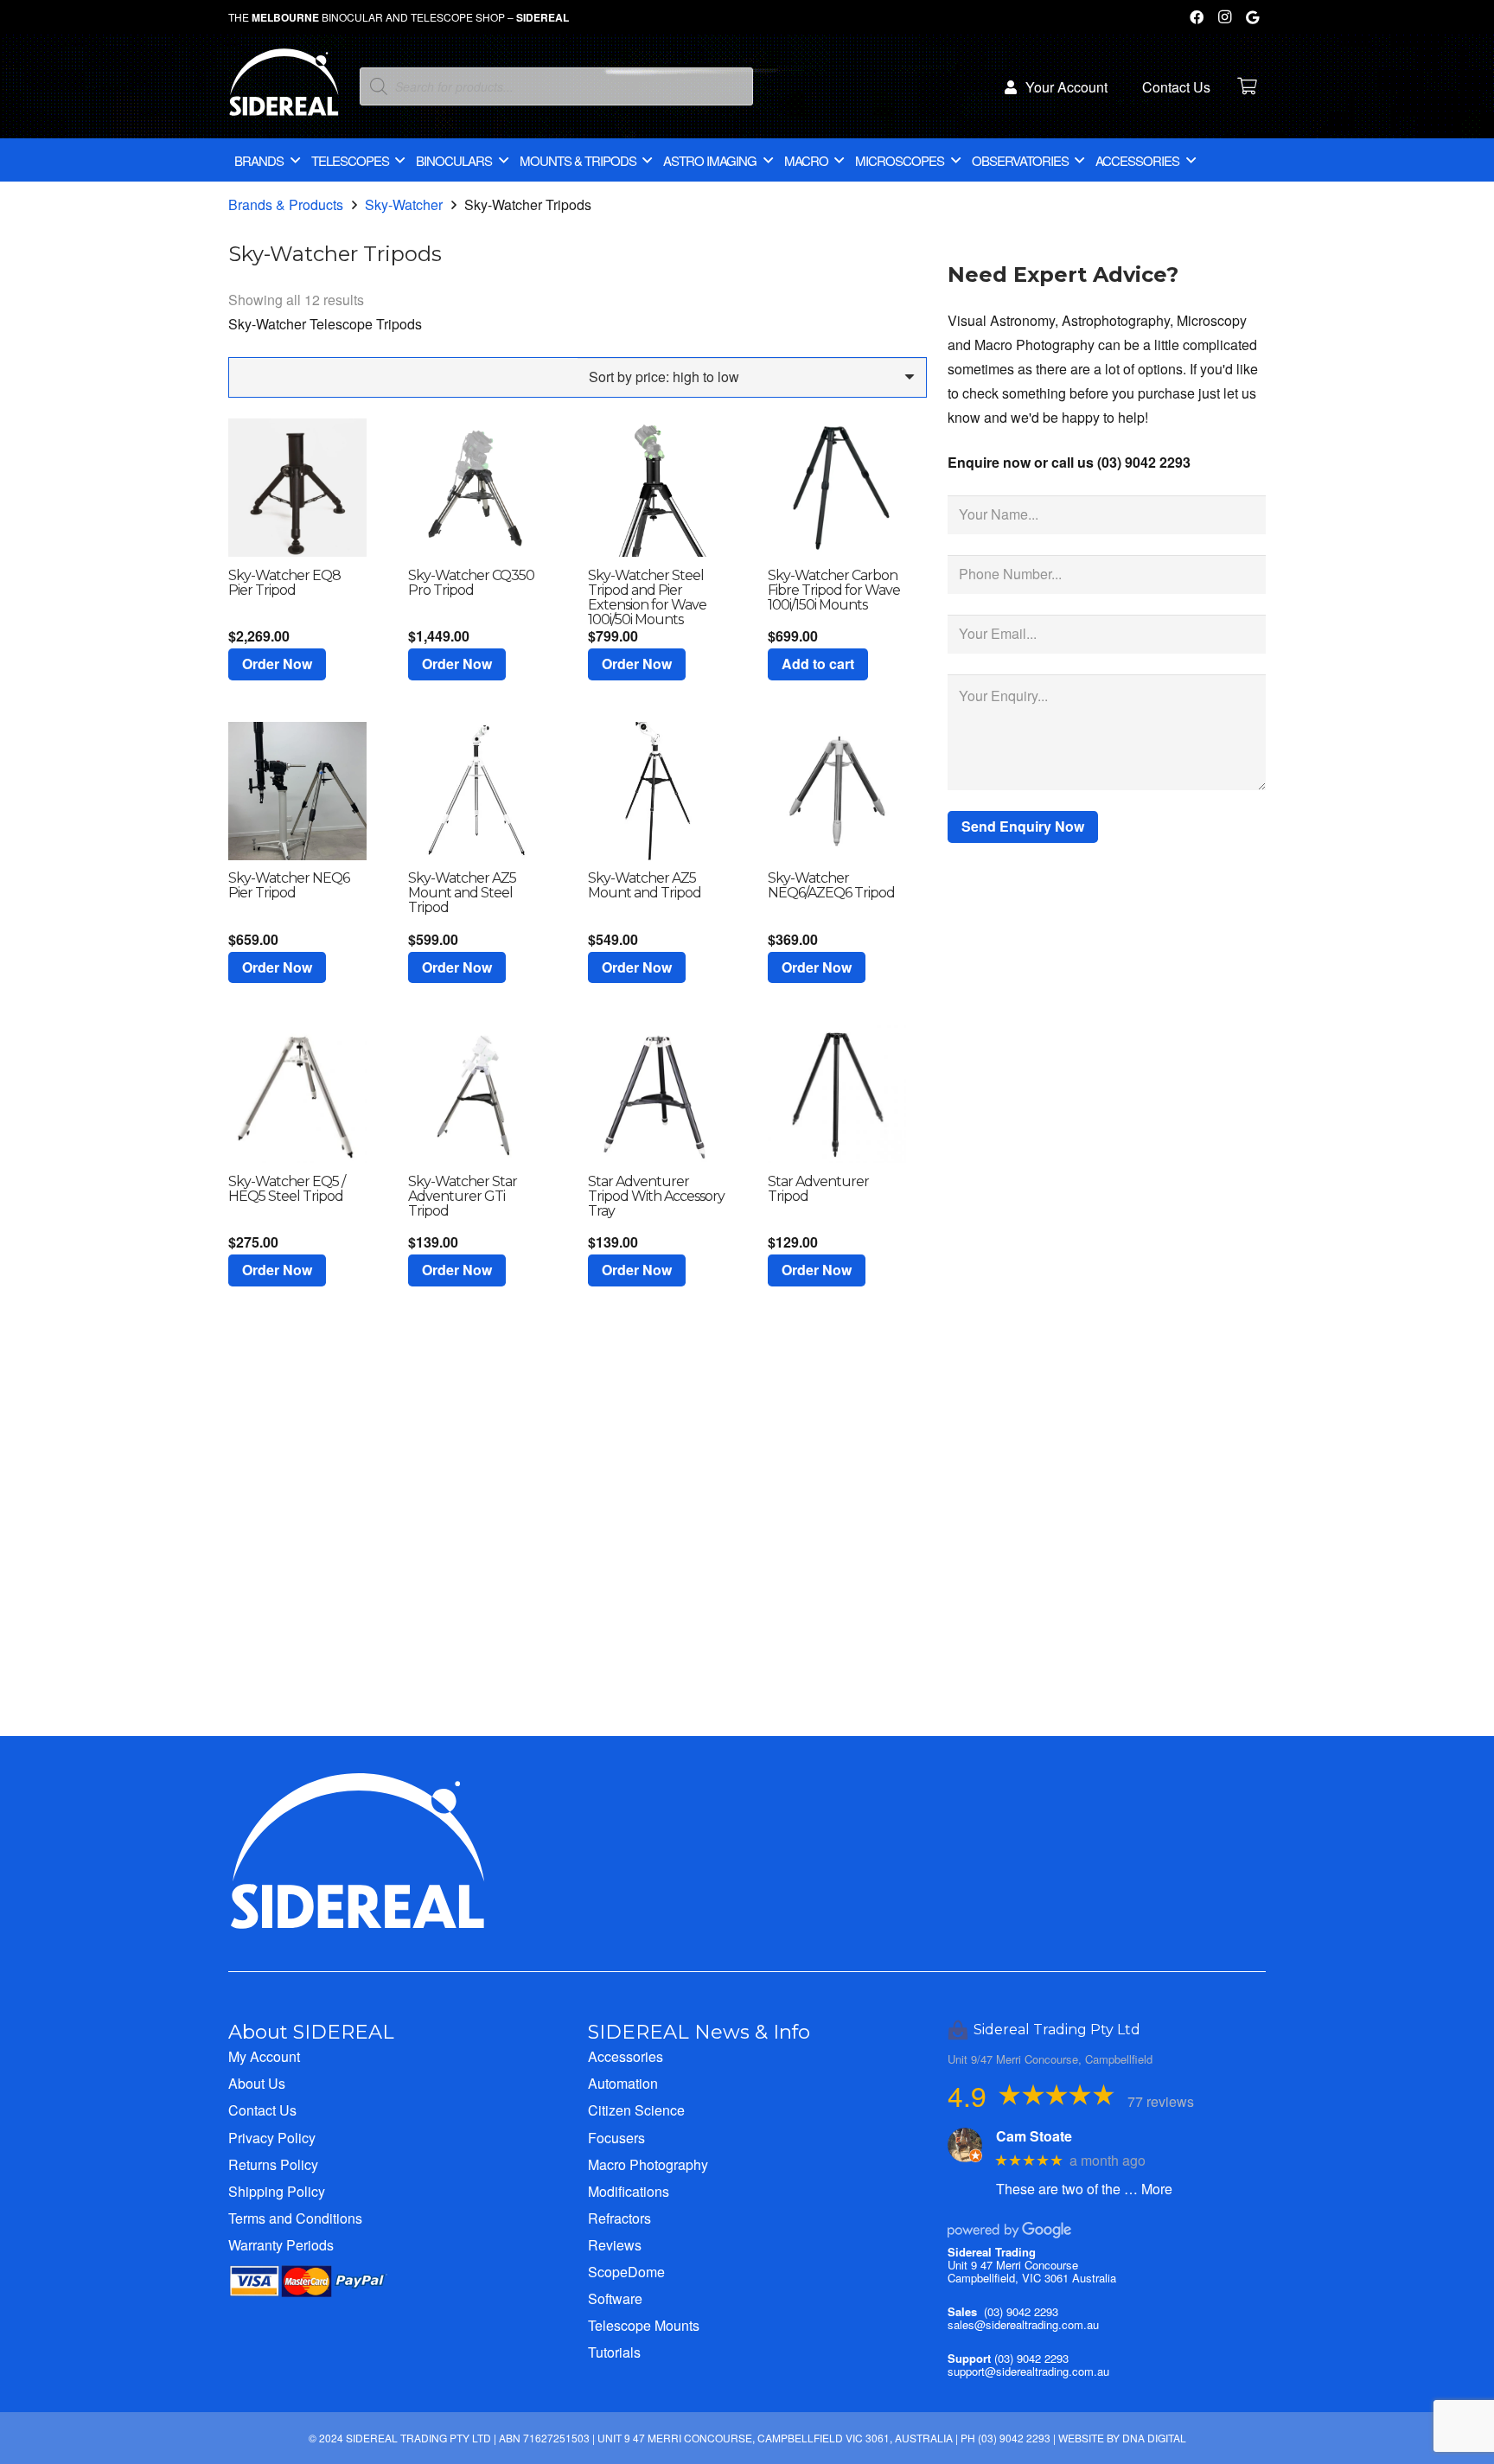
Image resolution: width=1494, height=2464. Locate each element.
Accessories (626, 2056)
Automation (623, 2083)
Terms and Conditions (295, 2218)
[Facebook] (1197, 17)
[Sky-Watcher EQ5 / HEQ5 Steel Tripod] (297, 1094)
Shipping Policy (277, 2191)
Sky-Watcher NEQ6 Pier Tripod (289, 885)
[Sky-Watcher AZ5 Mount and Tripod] (657, 791)
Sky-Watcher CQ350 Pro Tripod (471, 583)
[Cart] (1247, 86)
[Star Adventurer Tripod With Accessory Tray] (657, 1094)
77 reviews (1161, 2101)
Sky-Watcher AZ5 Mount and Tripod (645, 885)
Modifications (629, 2191)
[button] (277, 664)
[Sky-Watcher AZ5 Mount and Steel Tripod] (477, 791)
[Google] (1252, 17)
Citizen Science (636, 2110)
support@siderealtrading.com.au (1028, 2371)
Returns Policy (273, 2164)
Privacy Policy (272, 2138)
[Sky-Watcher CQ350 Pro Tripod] (477, 488)
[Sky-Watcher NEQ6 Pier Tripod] (297, 791)
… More (1148, 2189)
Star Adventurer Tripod (818, 1189)
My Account (264, 2056)
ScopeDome (626, 2272)
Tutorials (614, 2352)
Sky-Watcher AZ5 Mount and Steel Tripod (462, 893)
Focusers (616, 2138)
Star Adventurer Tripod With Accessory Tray (656, 1196)
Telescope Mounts (644, 2325)
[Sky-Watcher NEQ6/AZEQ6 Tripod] (837, 791)
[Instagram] (1224, 17)
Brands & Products (286, 204)
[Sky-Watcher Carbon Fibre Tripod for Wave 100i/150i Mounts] (837, 488)
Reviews (615, 2245)
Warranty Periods (281, 2245)
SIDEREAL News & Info (699, 2032)
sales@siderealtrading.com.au (1023, 2324)
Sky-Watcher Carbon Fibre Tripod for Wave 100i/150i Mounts (834, 590)
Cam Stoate (1034, 2136)
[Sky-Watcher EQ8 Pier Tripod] (297, 488)
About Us (257, 2083)
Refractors (619, 2218)
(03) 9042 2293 (1021, 2311)
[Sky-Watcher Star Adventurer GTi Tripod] (477, 1094)
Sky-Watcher (404, 204)
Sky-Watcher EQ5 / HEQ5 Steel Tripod (287, 1189)
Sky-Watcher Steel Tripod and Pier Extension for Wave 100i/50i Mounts (647, 597)
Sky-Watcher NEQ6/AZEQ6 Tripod (831, 885)
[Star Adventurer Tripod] (837, 1094)
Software (615, 2298)
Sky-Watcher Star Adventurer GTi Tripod (463, 1196)
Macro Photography (648, 2164)
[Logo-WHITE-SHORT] (284, 91)
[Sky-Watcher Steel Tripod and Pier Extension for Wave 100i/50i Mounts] (657, 488)
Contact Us (262, 2110)
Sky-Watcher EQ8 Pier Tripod (284, 583)
